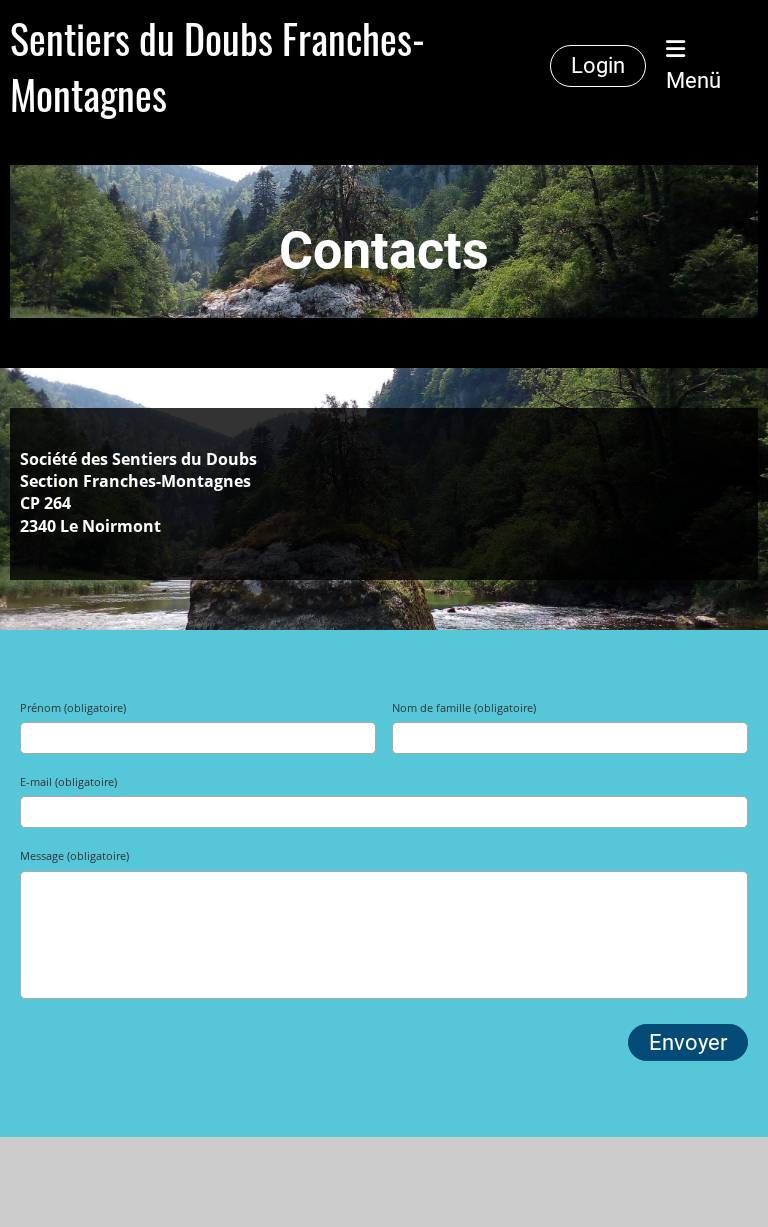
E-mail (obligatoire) (68, 781)
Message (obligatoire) (74, 855)
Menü (693, 80)
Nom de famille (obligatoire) (464, 707)
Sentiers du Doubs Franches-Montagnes (217, 66)
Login (598, 65)
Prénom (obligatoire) (73, 707)
